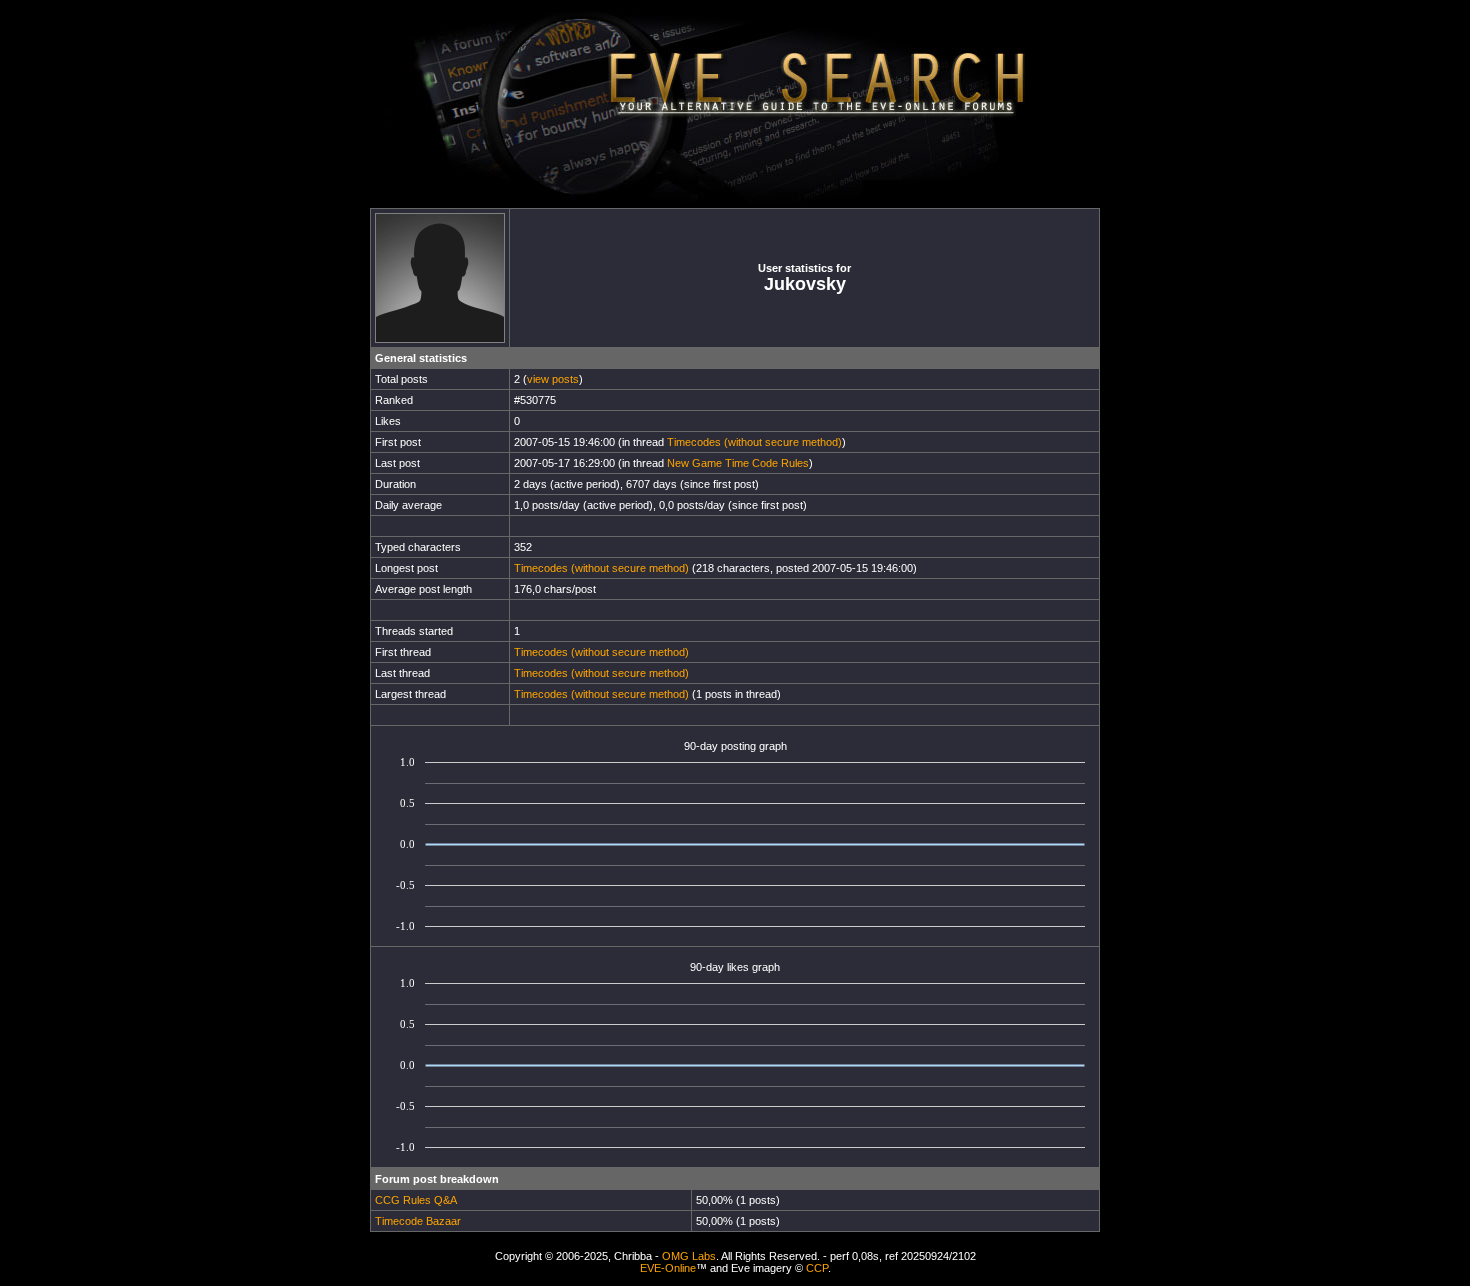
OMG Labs (689, 1256)
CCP (817, 1268)
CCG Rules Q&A (416, 1200)
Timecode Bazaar (418, 1221)
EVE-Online (668, 1268)
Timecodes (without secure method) (754, 442)
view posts (553, 379)
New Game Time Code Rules (738, 463)
